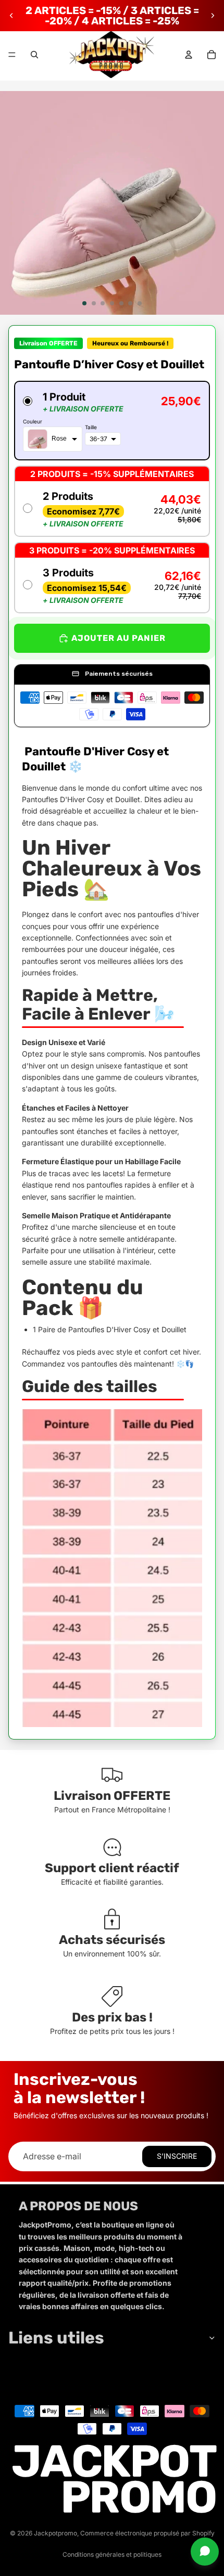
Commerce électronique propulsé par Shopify (147, 2533)
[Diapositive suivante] (213, 16)
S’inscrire (177, 2156)
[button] (112, 421)
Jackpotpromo (55, 2533)
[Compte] (189, 55)
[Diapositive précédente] (11, 16)
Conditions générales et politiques (112, 2554)
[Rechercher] (34, 55)
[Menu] (12, 55)
